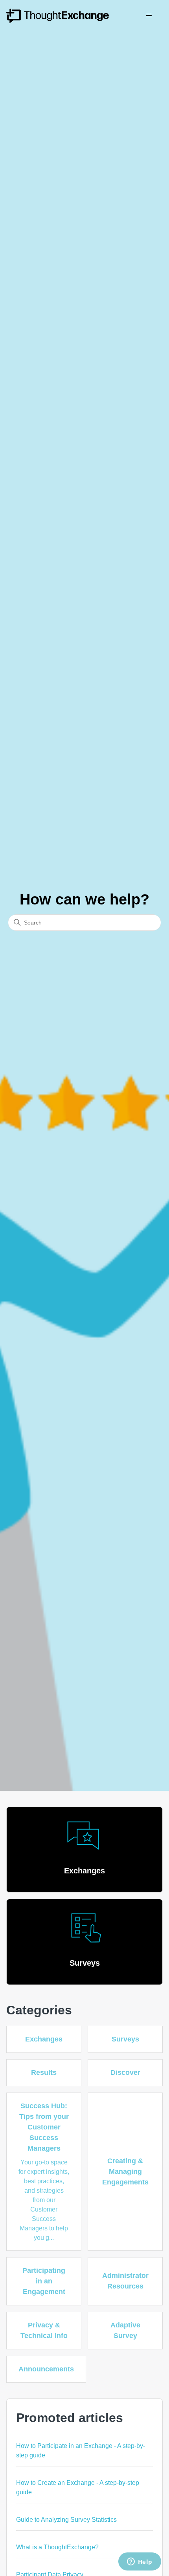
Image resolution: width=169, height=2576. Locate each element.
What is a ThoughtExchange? (57, 2547)
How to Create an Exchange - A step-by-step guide (78, 2487)
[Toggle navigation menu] (149, 16)
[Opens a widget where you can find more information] (140, 2562)
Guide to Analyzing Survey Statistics (66, 2520)
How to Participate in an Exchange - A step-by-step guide (81, 2451)
